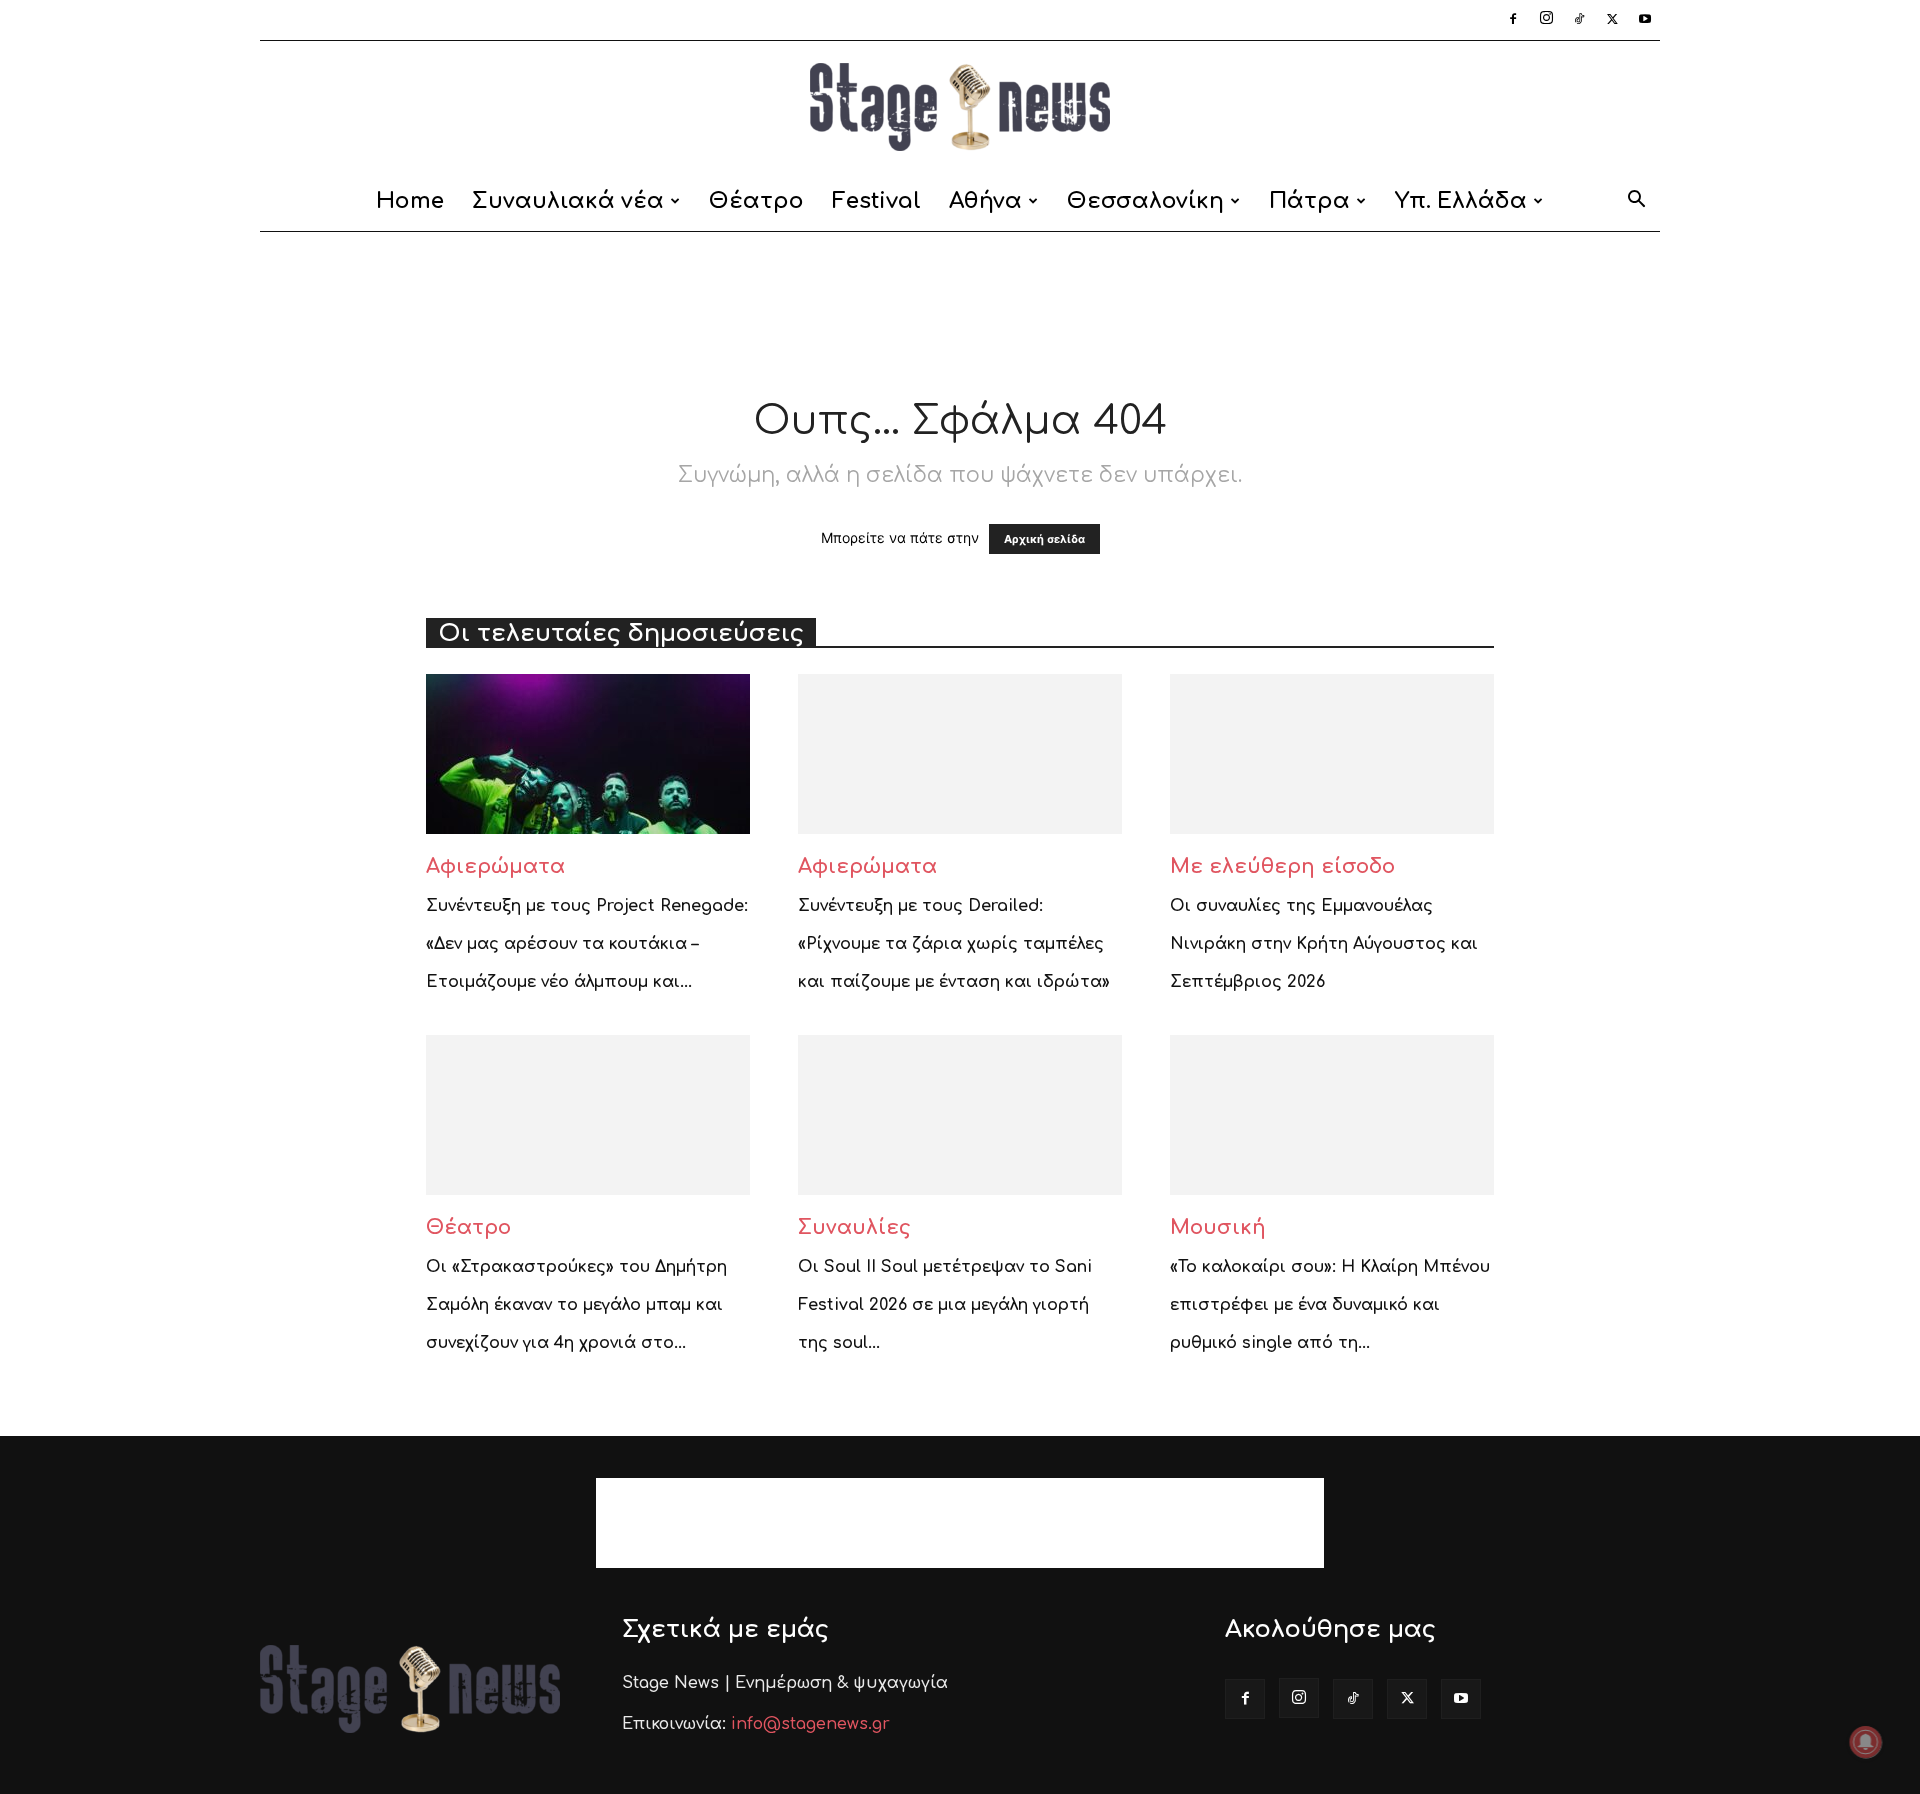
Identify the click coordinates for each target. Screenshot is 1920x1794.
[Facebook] (1513, 20)
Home (410, 201)
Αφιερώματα (495, 866)
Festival (876, 201)
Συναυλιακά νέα (568, 201)
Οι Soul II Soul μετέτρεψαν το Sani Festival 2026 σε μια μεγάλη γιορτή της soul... (945, 1305)
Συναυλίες (854, 1227)
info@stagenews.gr (810, 1724)
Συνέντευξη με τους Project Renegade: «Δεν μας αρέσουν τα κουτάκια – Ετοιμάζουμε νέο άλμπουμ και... (587, 944)
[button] (1636, 202)
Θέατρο (756, 201)
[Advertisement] (960, 301)
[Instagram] (1546, 20)
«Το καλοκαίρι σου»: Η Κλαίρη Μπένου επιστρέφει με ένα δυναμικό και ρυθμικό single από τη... (1330, 1305)
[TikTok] (1579, 20)
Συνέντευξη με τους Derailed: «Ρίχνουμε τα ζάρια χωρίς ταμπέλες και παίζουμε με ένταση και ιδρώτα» (954, 944)
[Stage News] (960, 107)
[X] (1612, 20)
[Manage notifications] (1866, 1742)
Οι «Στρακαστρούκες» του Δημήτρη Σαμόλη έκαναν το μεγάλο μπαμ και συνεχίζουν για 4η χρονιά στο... (576, 1305)
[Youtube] (1645, 20)
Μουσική (1218, 1227)
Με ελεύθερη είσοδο (1282, 866)
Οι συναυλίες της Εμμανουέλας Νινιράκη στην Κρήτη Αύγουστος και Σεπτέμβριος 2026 (1324, 944)
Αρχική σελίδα (1044, 539)
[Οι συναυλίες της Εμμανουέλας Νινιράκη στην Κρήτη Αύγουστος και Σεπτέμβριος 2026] (1332, 754)
